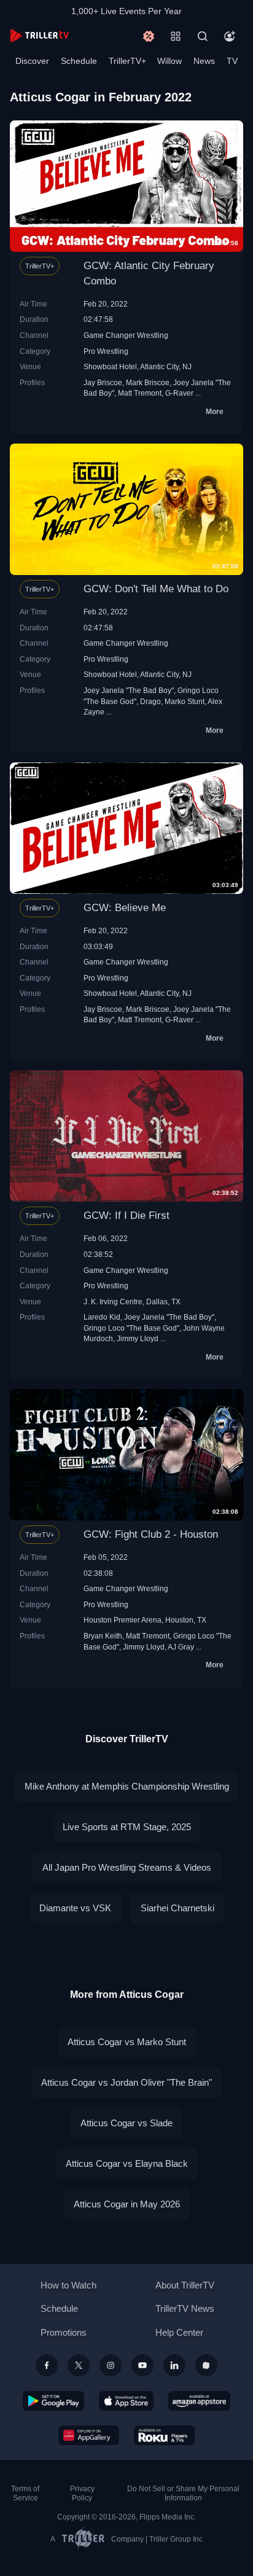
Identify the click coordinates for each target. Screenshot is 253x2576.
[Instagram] (111, 2365)
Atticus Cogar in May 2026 (127, 2204)
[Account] (230, 36)
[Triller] (206, 2365)
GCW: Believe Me (125, 908)
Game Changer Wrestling (126, 335)
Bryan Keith (103, 1636)
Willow (169, 61)
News (204, 61)
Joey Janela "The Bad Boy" (129, 690)
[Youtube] (142, 2365)
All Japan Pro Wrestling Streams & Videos (127, 1867)
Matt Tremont (140, 393)
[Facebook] (47, 2365)
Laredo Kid (102, 1317)
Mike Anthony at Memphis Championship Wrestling (127, 1786)
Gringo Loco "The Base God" (131, 1328)
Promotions (64, 2332)
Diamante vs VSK (75, 1908)
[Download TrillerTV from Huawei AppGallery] (89, 2435)
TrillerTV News (185, 2308)
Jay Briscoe (103, 382)
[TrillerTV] (39, 36)
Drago (150, 701)
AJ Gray (181, 1647)
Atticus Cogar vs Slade (126, 2123)
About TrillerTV (185, 2285)
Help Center (179, 2332)
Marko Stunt (185, 701)
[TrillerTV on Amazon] (199, 2401)
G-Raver (179, 393)
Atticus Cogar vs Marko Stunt (127, 2042)
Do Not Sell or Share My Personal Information (183, 2493)
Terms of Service (25, 2493)
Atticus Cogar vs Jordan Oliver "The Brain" (126, 2082)
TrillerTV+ (127, 61)
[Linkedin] (174, 2365)
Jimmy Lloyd (138, 1338)
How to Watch (68, 2285)
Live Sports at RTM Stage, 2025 (127, 1827)
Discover (32, 61)
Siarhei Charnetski (177, 1908)
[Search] (203, 36)
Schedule (79, 61)
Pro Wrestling (106, 351)
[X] (79, 2365)
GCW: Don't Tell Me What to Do (156, 589)
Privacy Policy (82, 2493)
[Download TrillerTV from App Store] (126, 2401)
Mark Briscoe (148, 382)
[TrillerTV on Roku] (165, 2435)
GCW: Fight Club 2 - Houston (151, 1534)
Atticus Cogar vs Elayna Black (127, 2163)
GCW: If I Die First (126, 1216)
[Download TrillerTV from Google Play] (53, 2401)
